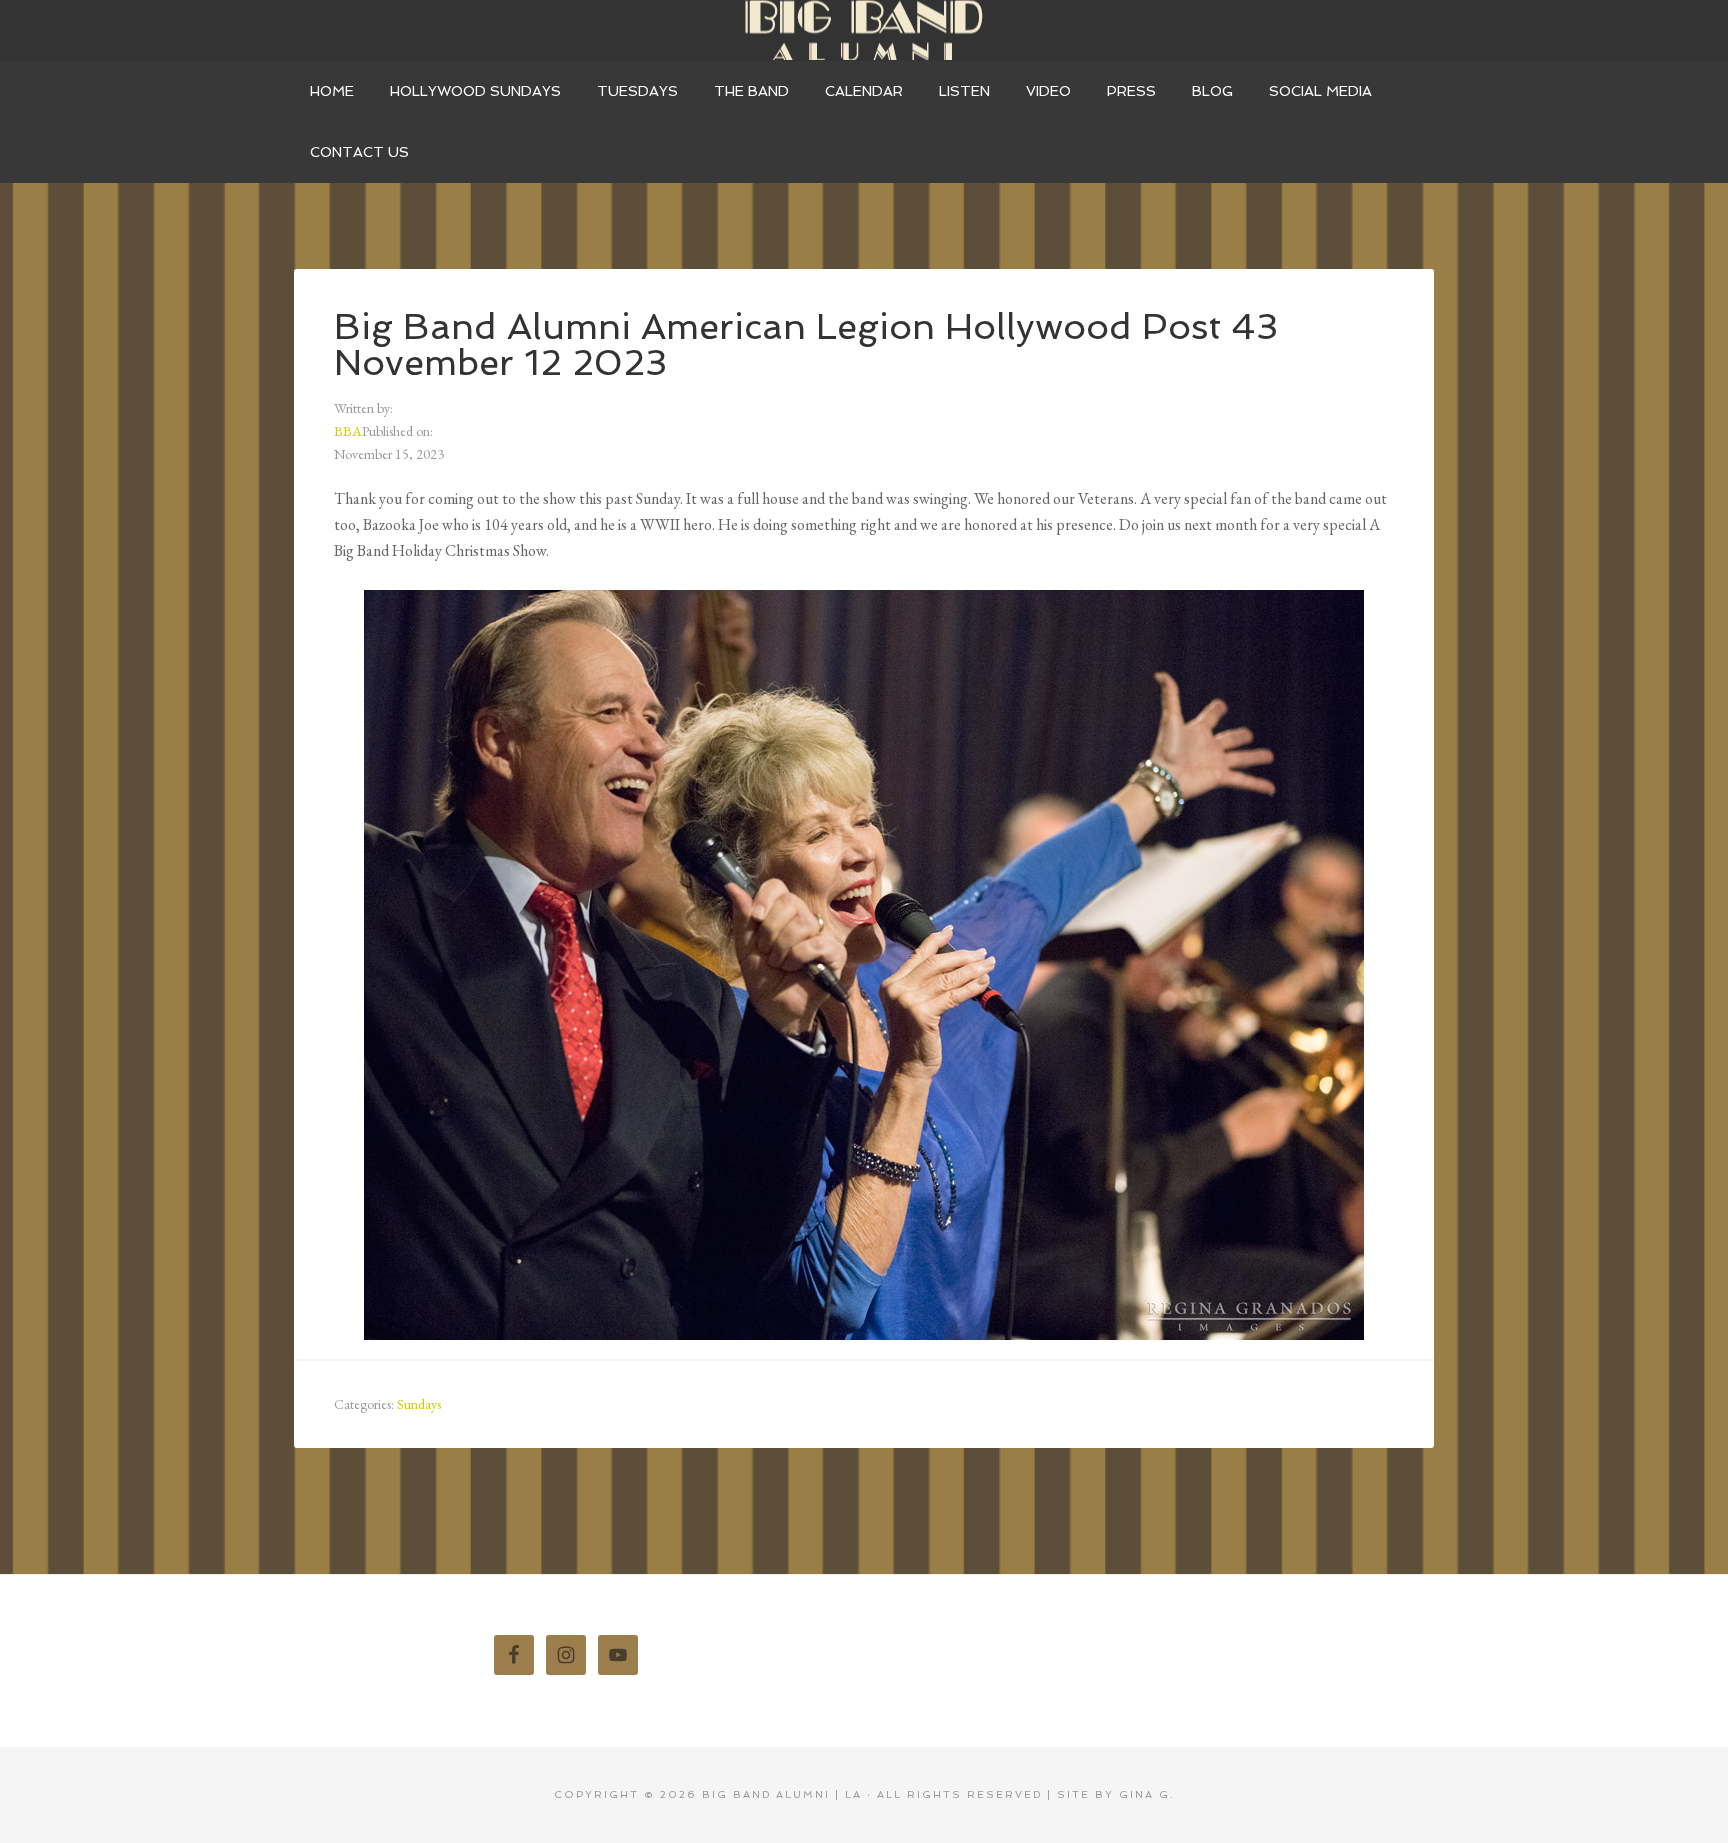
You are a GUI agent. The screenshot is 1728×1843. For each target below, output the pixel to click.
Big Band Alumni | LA (782, 1794)
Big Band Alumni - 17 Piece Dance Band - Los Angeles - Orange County (864, 30)
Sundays (419, 1404)
